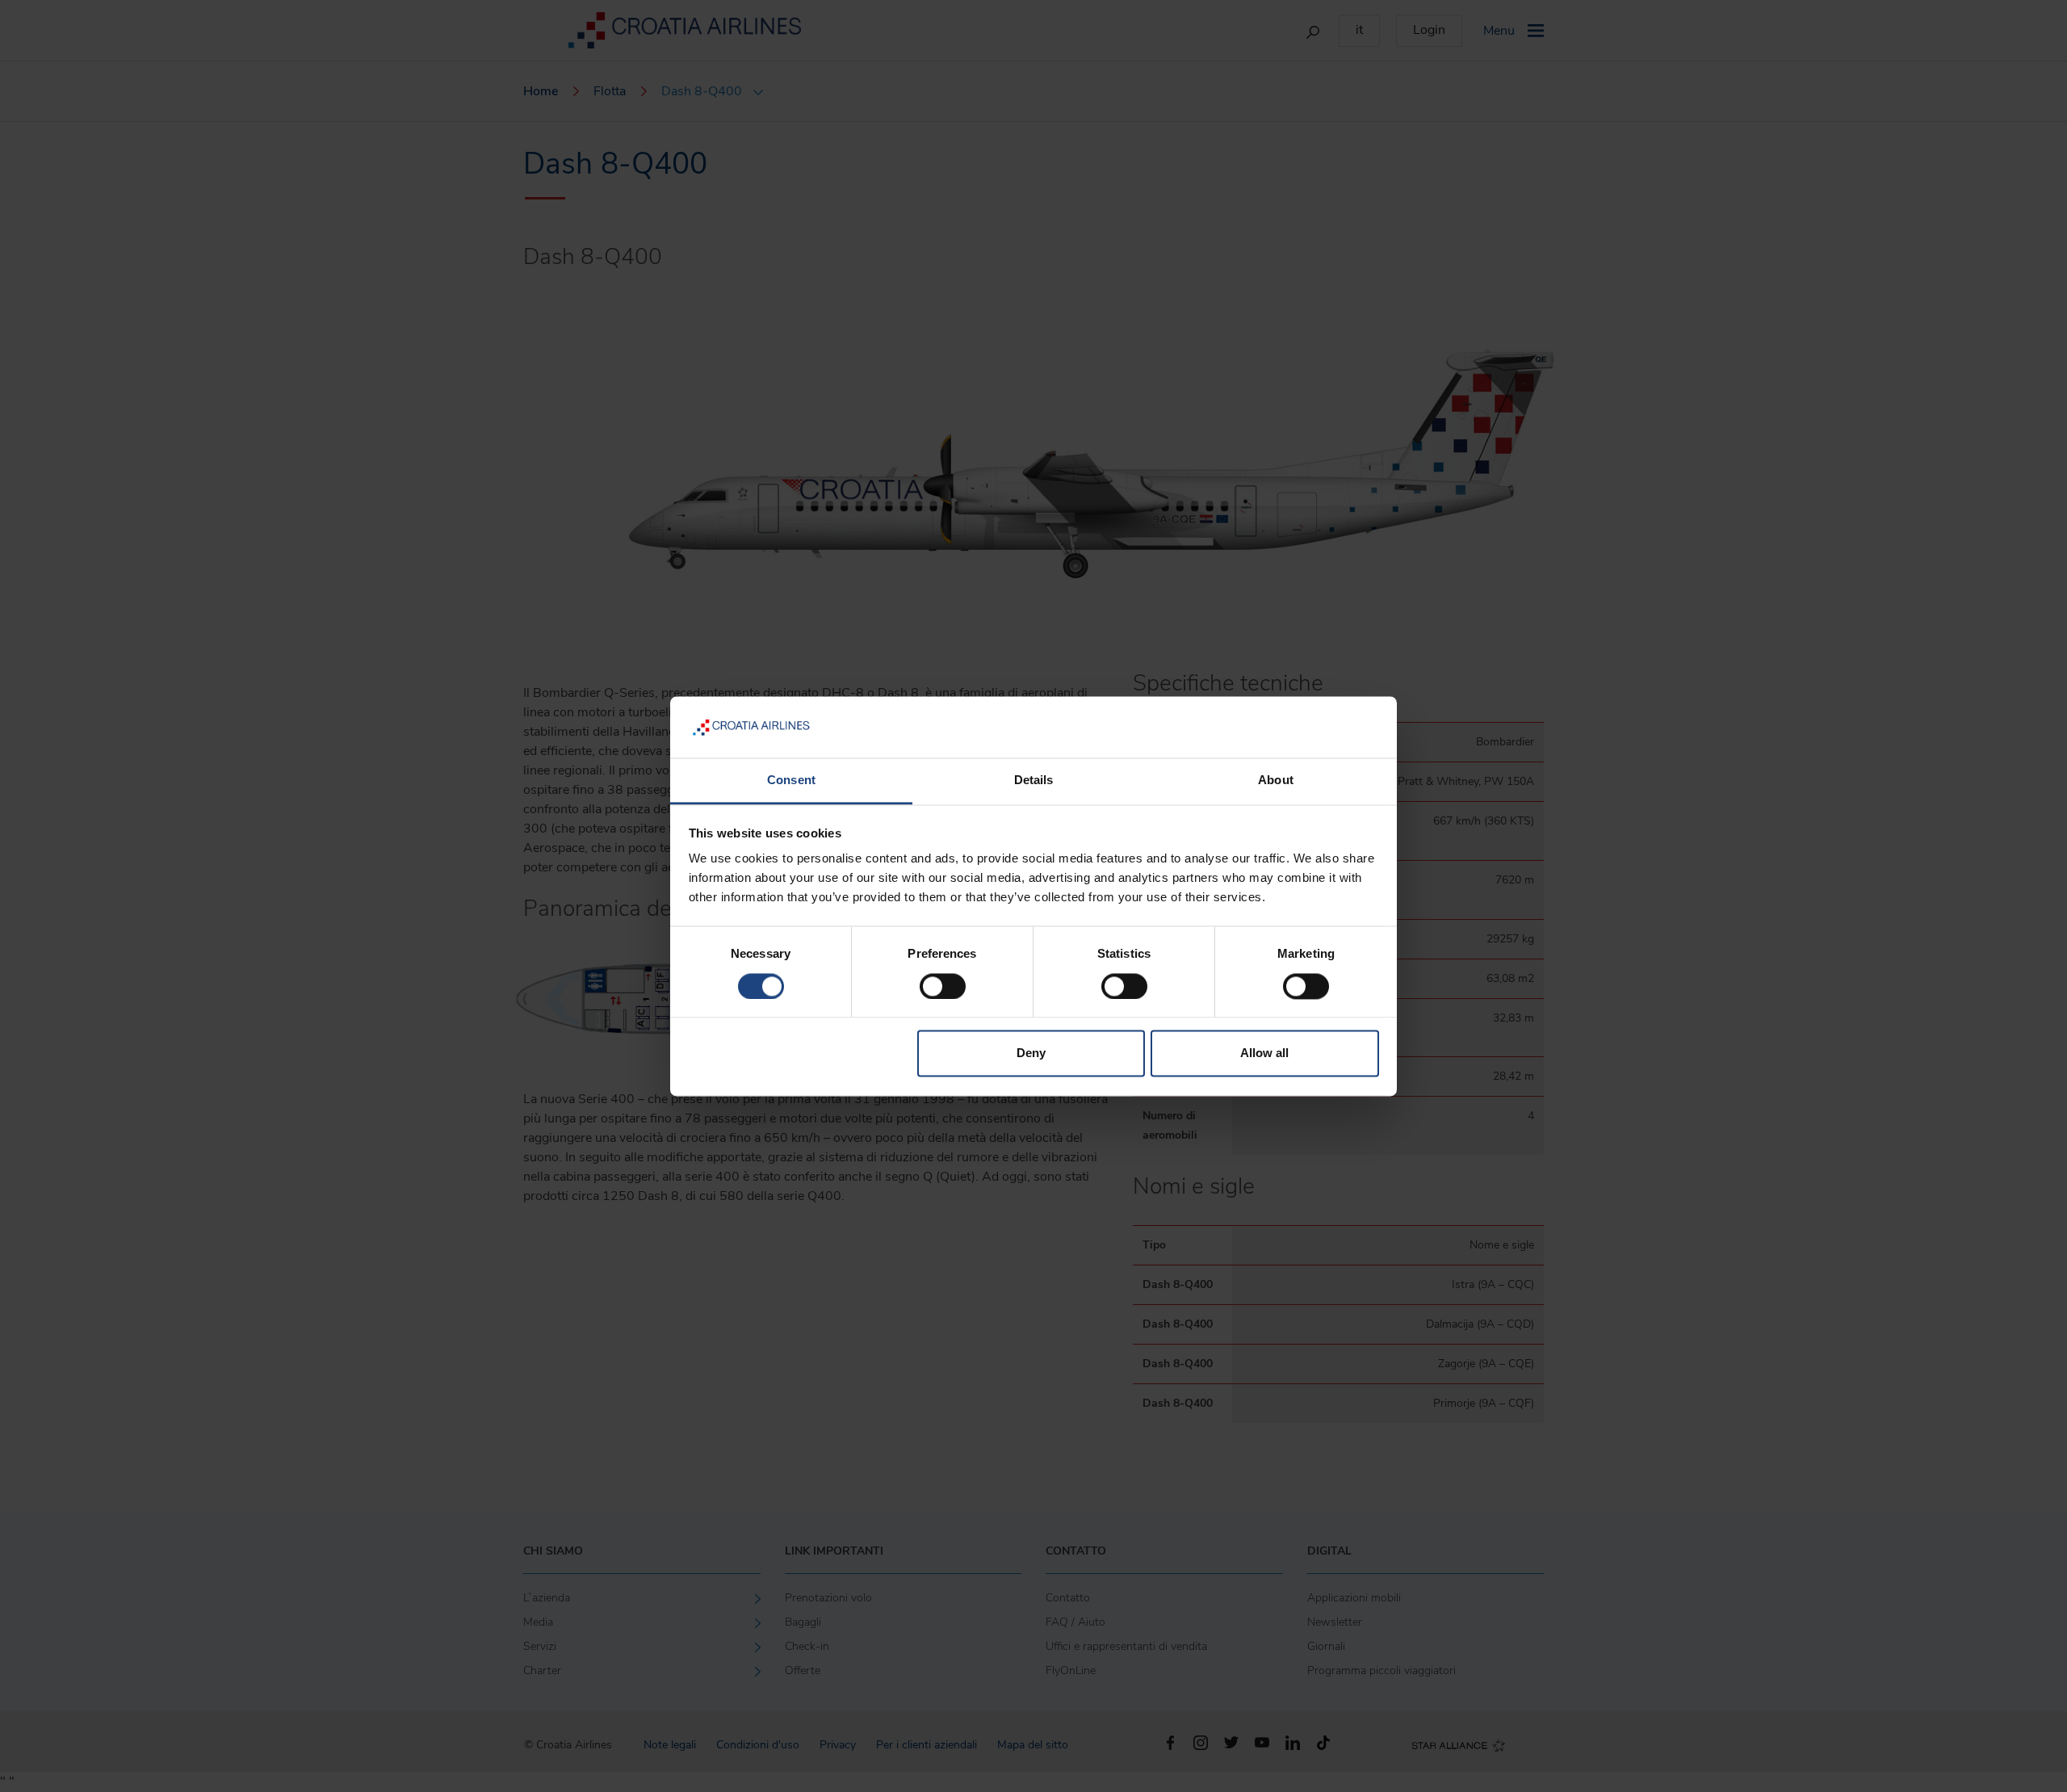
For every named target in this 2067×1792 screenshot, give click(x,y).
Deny (1031, 1053)
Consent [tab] (791, 781)
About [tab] (1276, 781)
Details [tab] (1034, 781)
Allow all (1264, 1053)
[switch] (943, 986)
